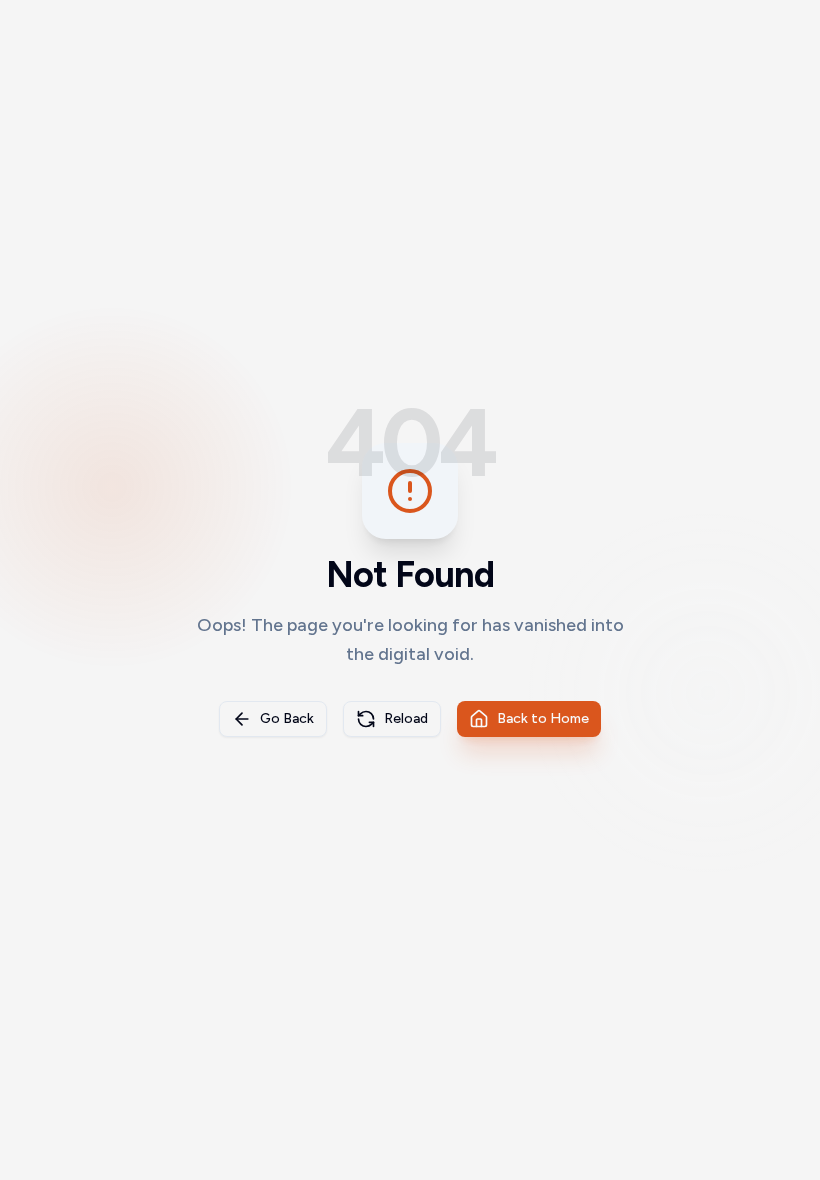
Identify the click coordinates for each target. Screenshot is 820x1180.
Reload (406, 718)
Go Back (287, 718)
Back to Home (543, 718)
